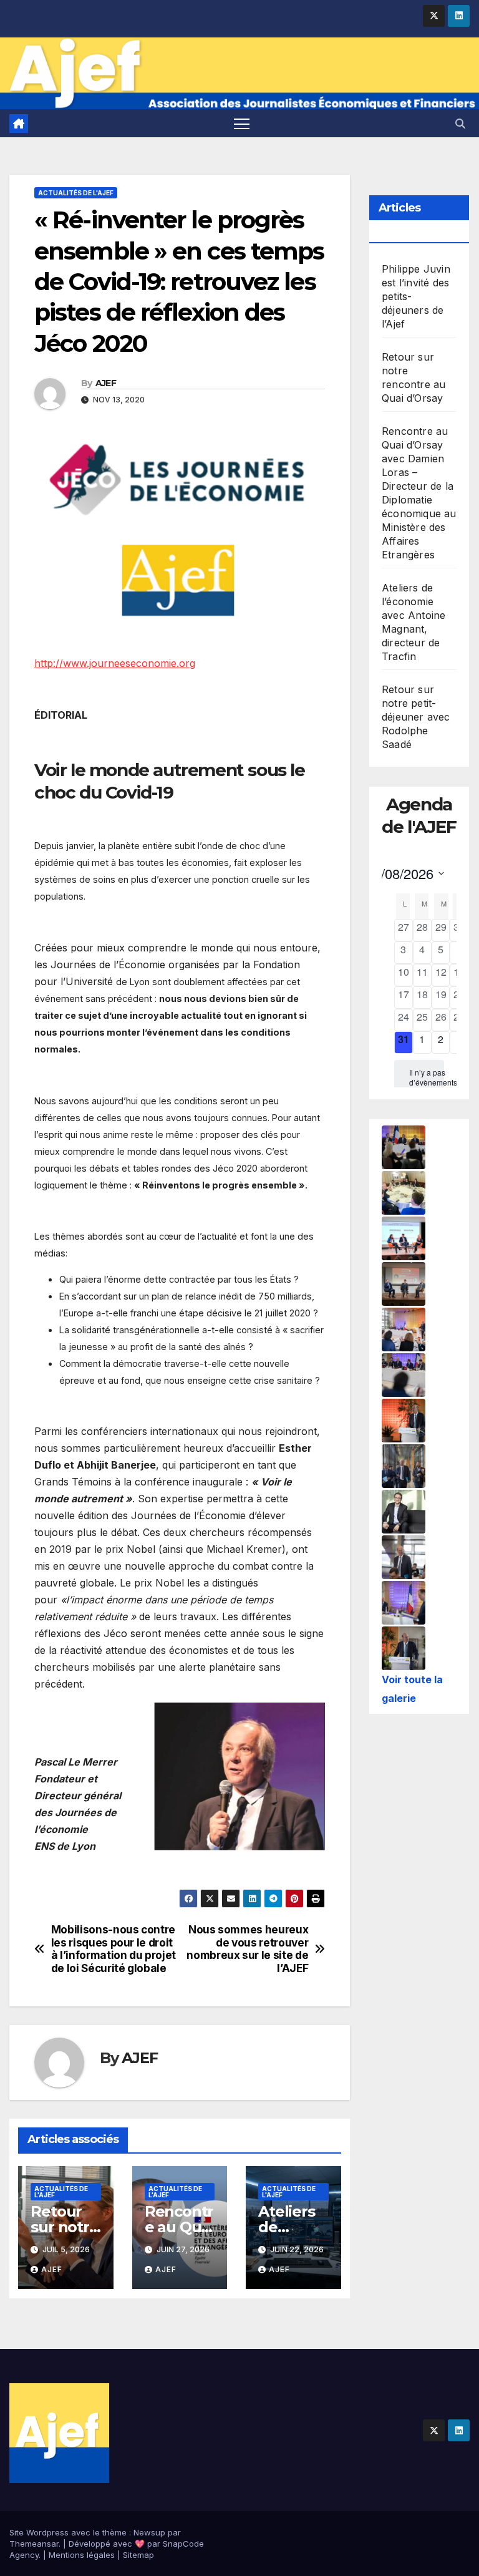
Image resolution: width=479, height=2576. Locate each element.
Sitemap (138, 2555)
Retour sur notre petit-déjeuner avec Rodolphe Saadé (416, 717)
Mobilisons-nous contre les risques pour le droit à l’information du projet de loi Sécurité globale (114, 1949)
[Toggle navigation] (242, 123)
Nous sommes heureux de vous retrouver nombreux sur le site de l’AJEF (247, 1949)
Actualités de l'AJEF (76, 193)
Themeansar (34, 2544)
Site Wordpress (39, 2532)
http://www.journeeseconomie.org (115, 663)
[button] (460, 124)
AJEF (106, 383)
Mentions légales (82, 2555)
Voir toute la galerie (412, 1689)
